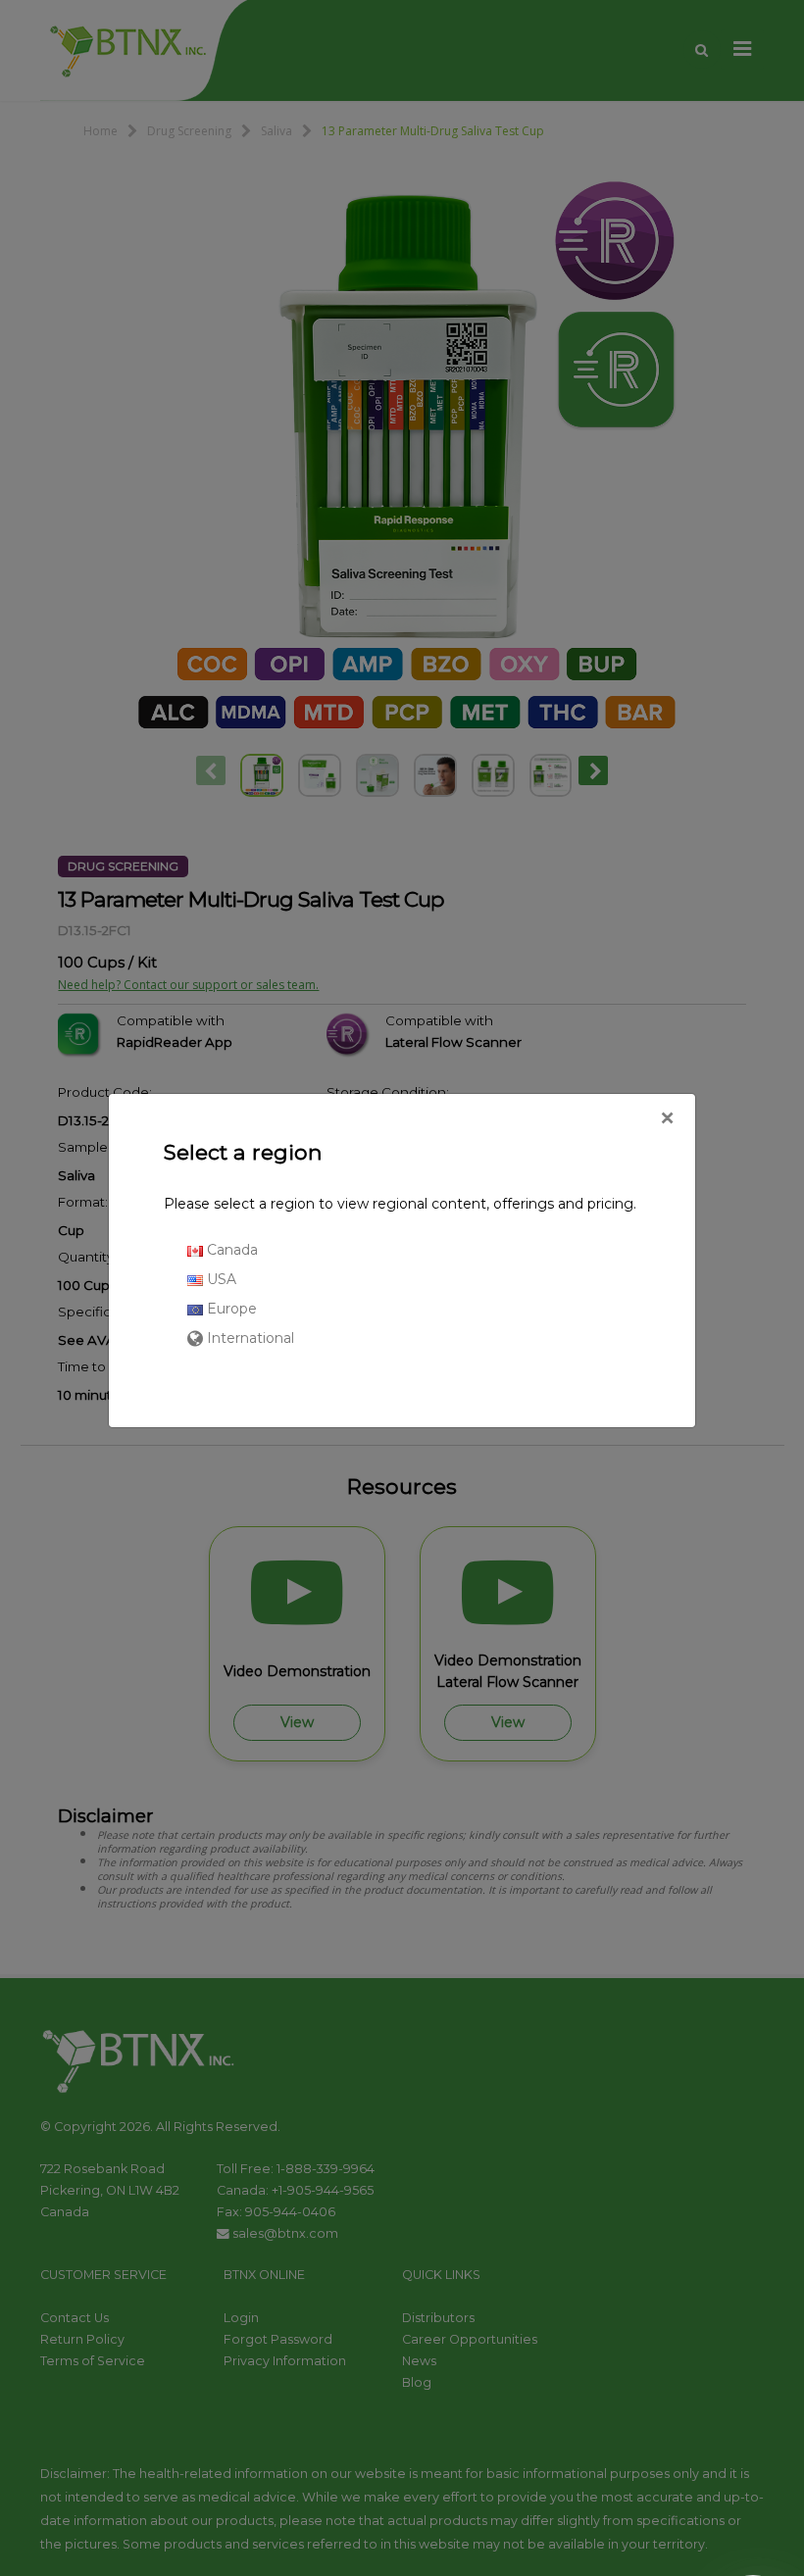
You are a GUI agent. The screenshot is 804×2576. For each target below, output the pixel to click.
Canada (230, 1250)
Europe (230, 1309)
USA (220, 1279)
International (249, 1338)
